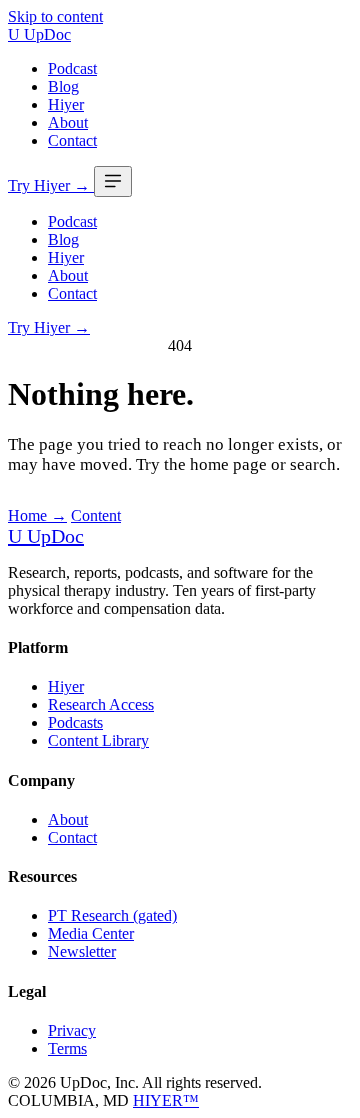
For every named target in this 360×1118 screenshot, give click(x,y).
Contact (72, 140)
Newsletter (82, 951)
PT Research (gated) (112, 915)
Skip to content (55, 16)
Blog (63, 86)
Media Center (91, 933)
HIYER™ (166, 1100)
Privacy (72, 1030)
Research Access (101, 704)
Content (96, 515)
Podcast (72, 68)
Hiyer (66, 104)
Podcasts (75, 722)
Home (37, 515)
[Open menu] (113, 181)
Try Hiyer (49, 185)
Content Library (98, 740)
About (68, 122)
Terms (67, 1048)
